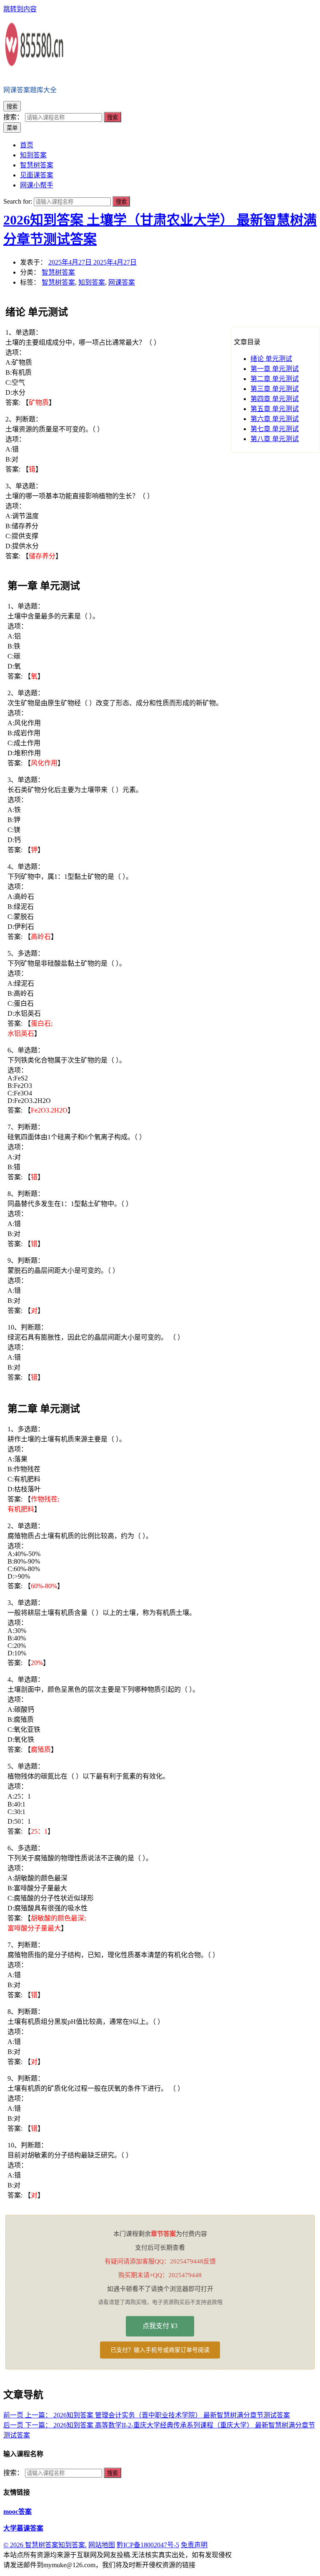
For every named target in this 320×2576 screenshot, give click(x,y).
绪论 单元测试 (271, 359)
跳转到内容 (20, 9)
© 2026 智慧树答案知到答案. (45, 2545)
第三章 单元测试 (275, 389)
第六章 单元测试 (275, 419)
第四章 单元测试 (275, 399)
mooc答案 (17, 2512)
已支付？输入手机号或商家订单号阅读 (160, 2350)
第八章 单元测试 (275, 439)
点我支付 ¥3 (160, 2326)
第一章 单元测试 (275, 369)
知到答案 (92, 282)
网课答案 (122, 282)
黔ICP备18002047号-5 (148, 2545)
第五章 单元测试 (275, 409)
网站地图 (102, 2545)
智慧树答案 (58, 272)
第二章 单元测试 (275, 379)
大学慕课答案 (23, 2528)
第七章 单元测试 (275, 429)
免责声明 (194, 2545)
